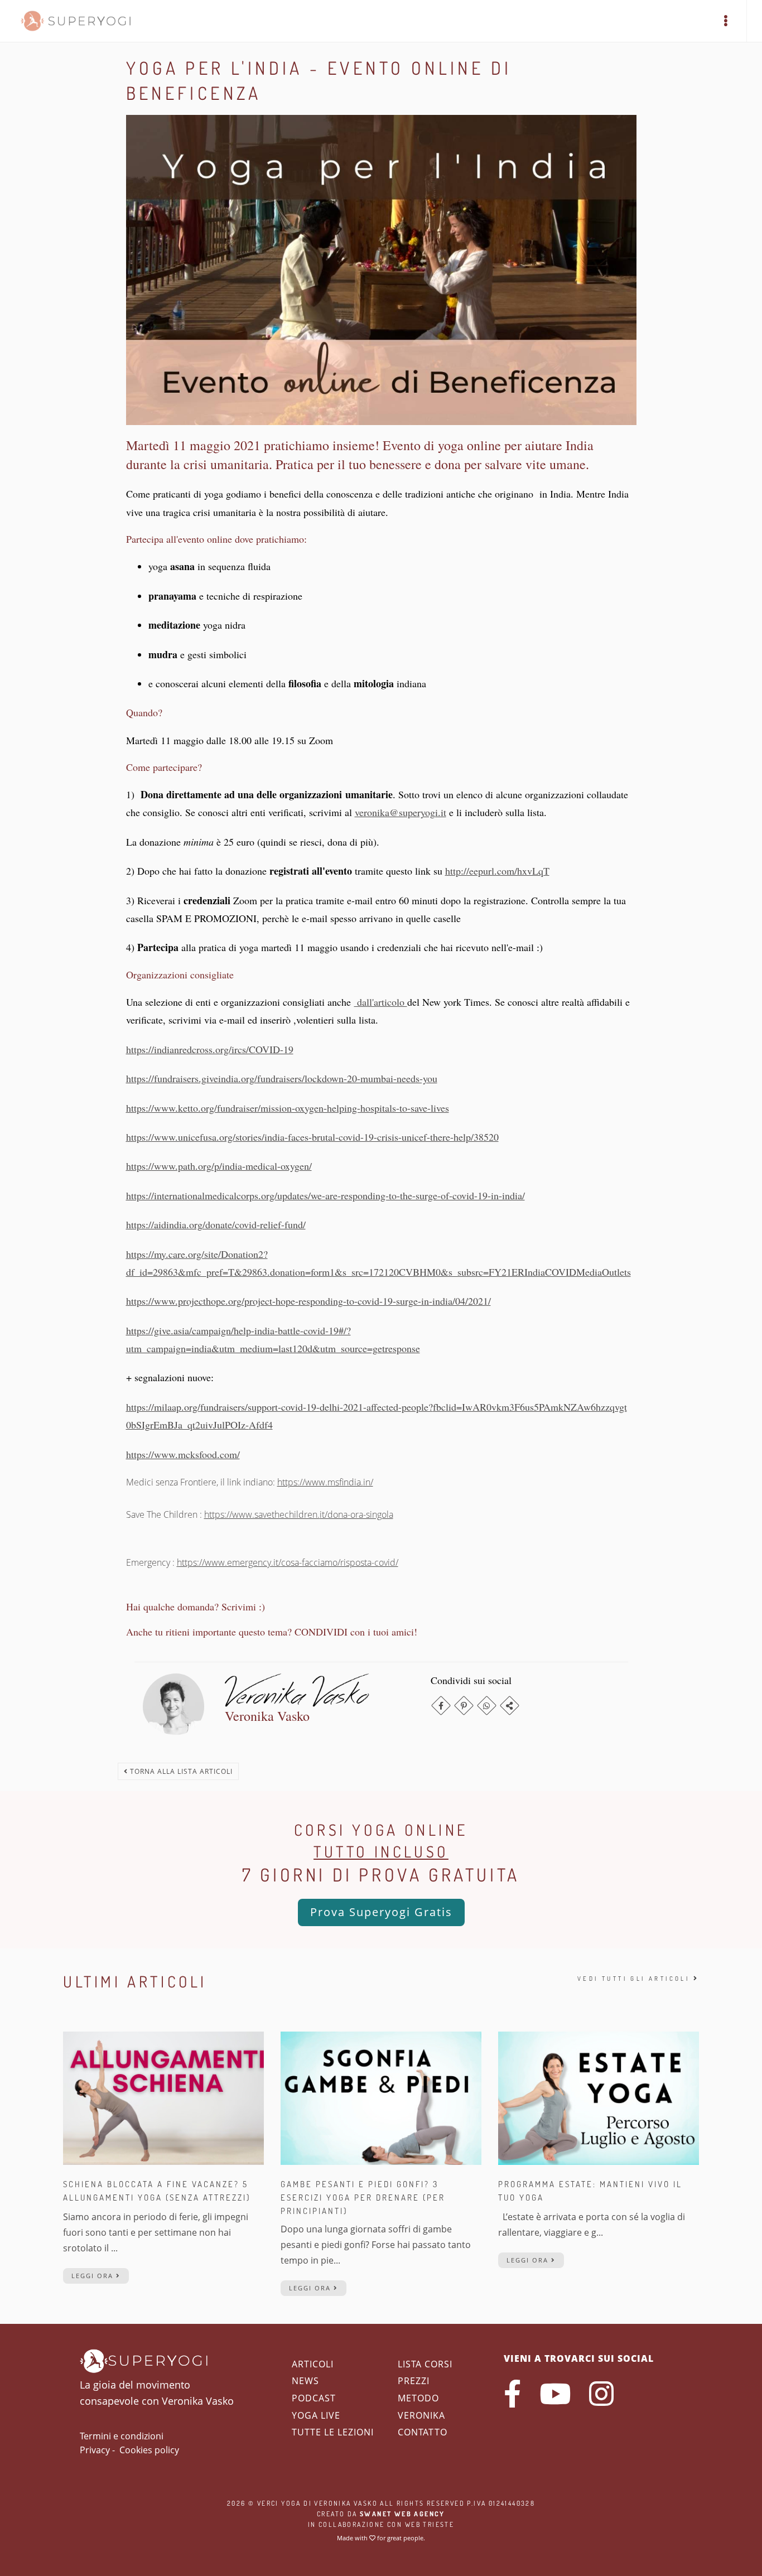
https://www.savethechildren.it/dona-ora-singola (299, 1514)
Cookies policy (149, 2450)
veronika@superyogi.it (401, 812)
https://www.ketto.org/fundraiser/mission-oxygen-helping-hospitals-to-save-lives (288, 1108)
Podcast (314, 2398)
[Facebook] (441, 1706)
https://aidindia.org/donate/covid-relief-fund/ (216, 1224)
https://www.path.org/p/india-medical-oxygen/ (219, 1166)
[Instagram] (601, 2394)
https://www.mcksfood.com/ (183, 1454)
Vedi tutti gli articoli (635, 1979)
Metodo (418, 2398)
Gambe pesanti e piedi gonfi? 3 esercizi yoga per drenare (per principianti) (363, 2198)
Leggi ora (94, 2276)
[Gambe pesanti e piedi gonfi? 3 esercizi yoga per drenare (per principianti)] (381, 2097)
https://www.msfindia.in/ (325, 1482)
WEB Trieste (430, 2524)
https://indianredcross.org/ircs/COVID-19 (210, 1049)
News (305, 2381)
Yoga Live (316, 2415)
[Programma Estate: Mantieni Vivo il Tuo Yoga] (599, 2097)
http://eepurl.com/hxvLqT (497, 871)
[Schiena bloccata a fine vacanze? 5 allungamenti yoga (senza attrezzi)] (163, 2097)
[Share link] (510, 1706)
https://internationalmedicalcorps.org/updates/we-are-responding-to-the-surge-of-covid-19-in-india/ (325, 1195)
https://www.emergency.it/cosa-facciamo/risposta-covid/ (288, 1562)
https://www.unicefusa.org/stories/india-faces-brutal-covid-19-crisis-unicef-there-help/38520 (312, 1137)
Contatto (423, 2432)
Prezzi (414, 2381)
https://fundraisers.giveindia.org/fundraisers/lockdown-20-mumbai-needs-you (282, 1078)
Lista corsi (425, 2364)
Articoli (313, 2364)
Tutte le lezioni (333, 2432)
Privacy (95, 2450)
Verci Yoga (279, 2503)
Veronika (421, 2415)
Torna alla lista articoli (180, 1771)
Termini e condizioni (122, 2436)
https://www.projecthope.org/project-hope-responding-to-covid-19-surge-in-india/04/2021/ (308, 1301)
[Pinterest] (464, 1706)
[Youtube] (555, 2394)
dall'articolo (381, 1002)
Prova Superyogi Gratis (381, 1912)
